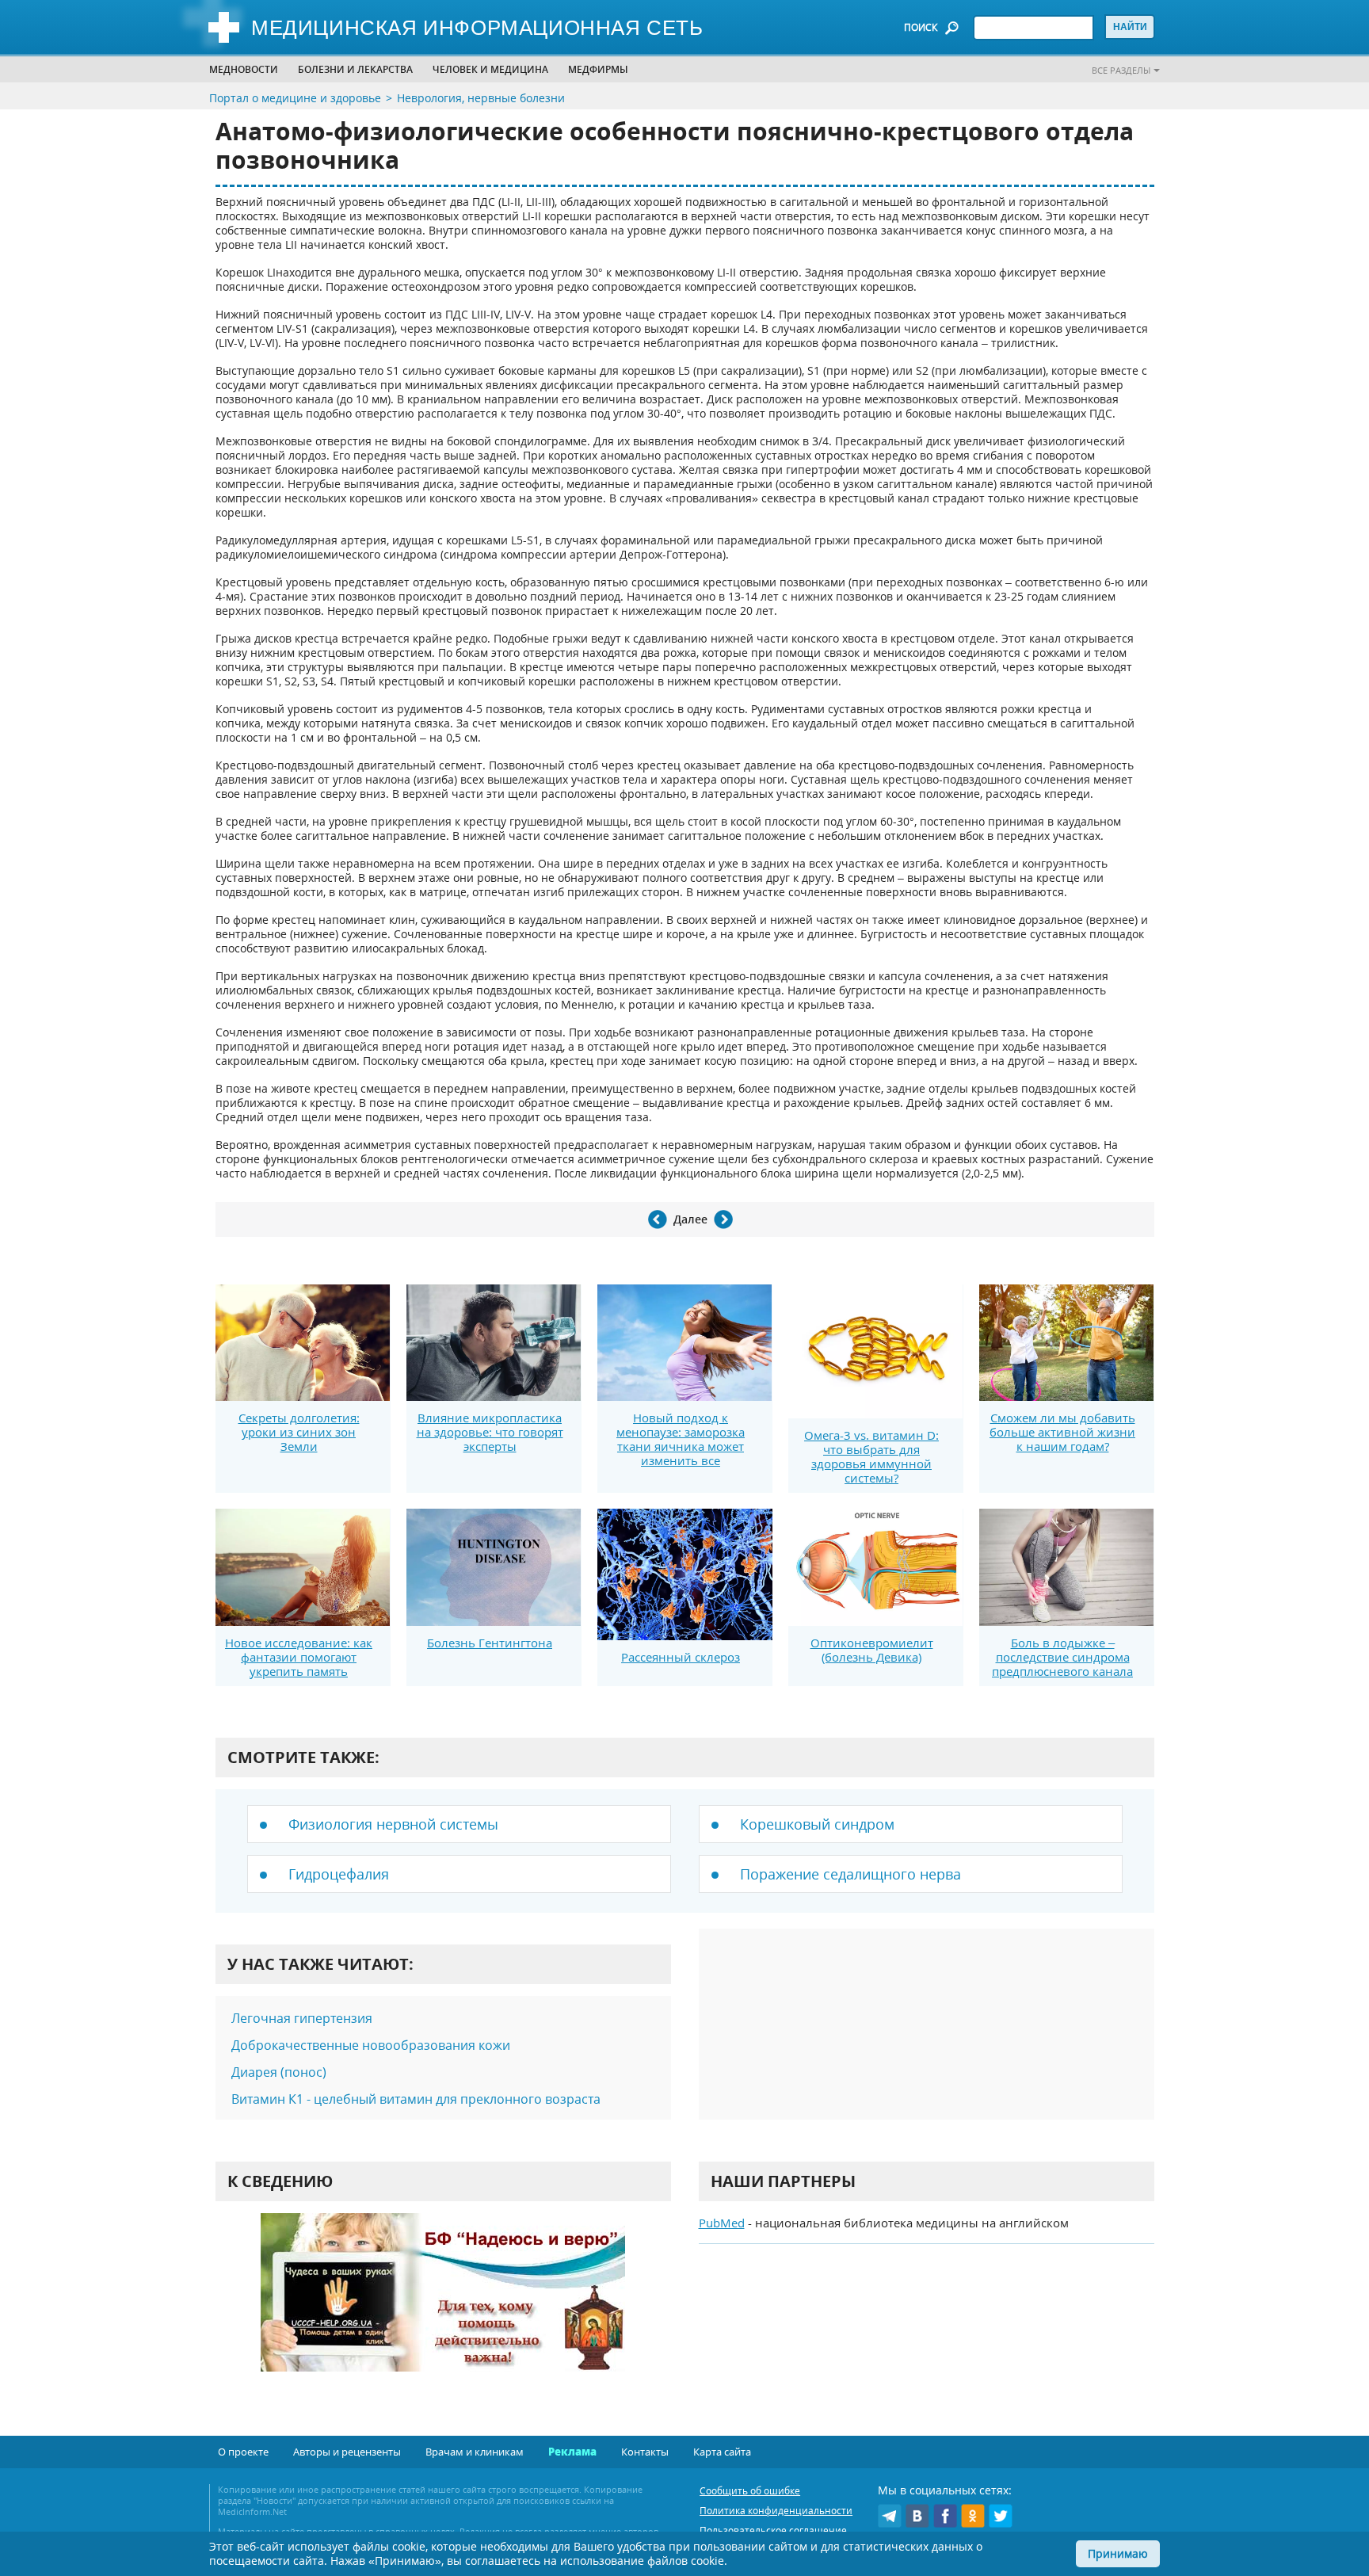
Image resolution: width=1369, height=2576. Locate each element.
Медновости (244, 69)
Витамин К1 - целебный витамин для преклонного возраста (416, 2099)
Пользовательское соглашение (773, 2530)
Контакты (645, 2452)
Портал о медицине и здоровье (295, 98)
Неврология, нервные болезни (481, 98)
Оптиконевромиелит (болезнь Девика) (872, 1650)
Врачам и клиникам (475, 2452)
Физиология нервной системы (393, 1824)
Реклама (572, 2452)
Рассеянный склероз (681, 1657)
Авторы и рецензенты (347, 2452)
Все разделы (1121, 70)
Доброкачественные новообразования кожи (371, 2045)
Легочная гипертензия (302, 2018)
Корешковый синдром (817, 1824)
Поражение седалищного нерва (850, 1874)
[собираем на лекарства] (443, 2309)
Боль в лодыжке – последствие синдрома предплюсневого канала (1062, 1657)
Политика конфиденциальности (776, 2511)
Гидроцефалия (339, 1874)
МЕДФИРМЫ (598, 69)
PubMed (722, 2223)
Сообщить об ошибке (750, 2491)
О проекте (243, 2452)
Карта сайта (722, 2452)
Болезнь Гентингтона (490, 1643)
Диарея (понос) (279, 2072)
